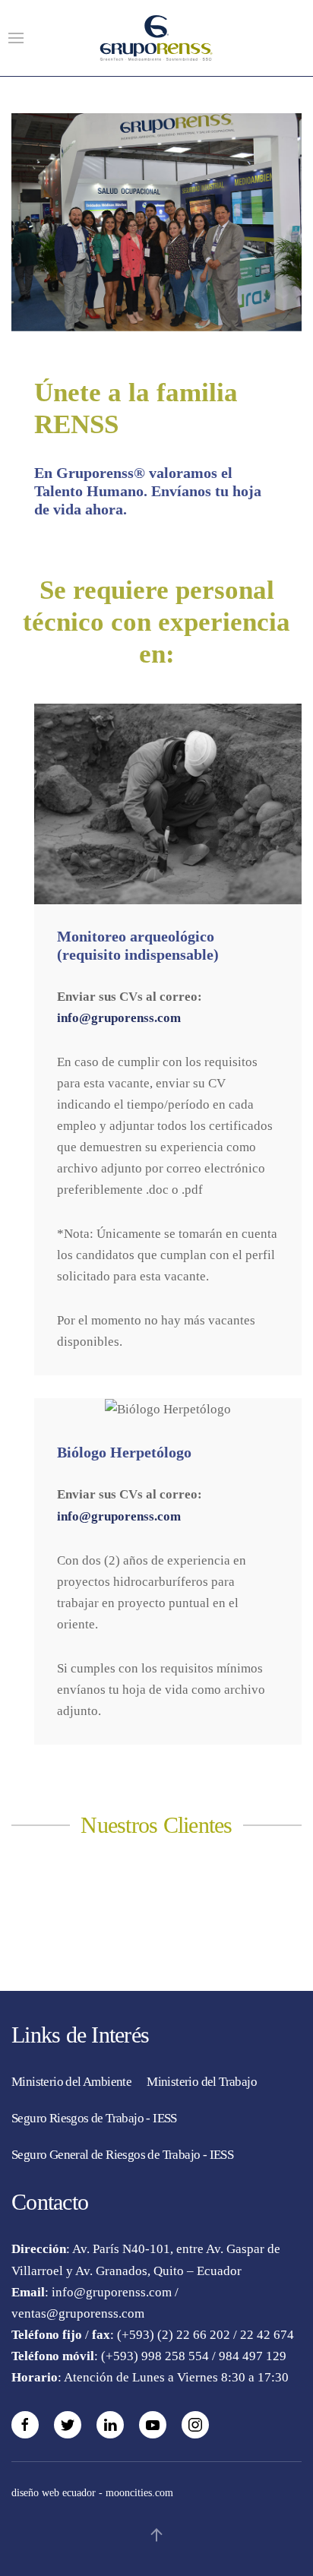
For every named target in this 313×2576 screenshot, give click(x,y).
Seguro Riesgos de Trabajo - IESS (94, 2118)
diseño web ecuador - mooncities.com (92, 2493)
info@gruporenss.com (119, 1018)
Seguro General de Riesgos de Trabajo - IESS (122, 2155)
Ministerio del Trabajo (202, 2082)
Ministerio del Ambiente (71, 2082)
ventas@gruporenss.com (78, 2313)
